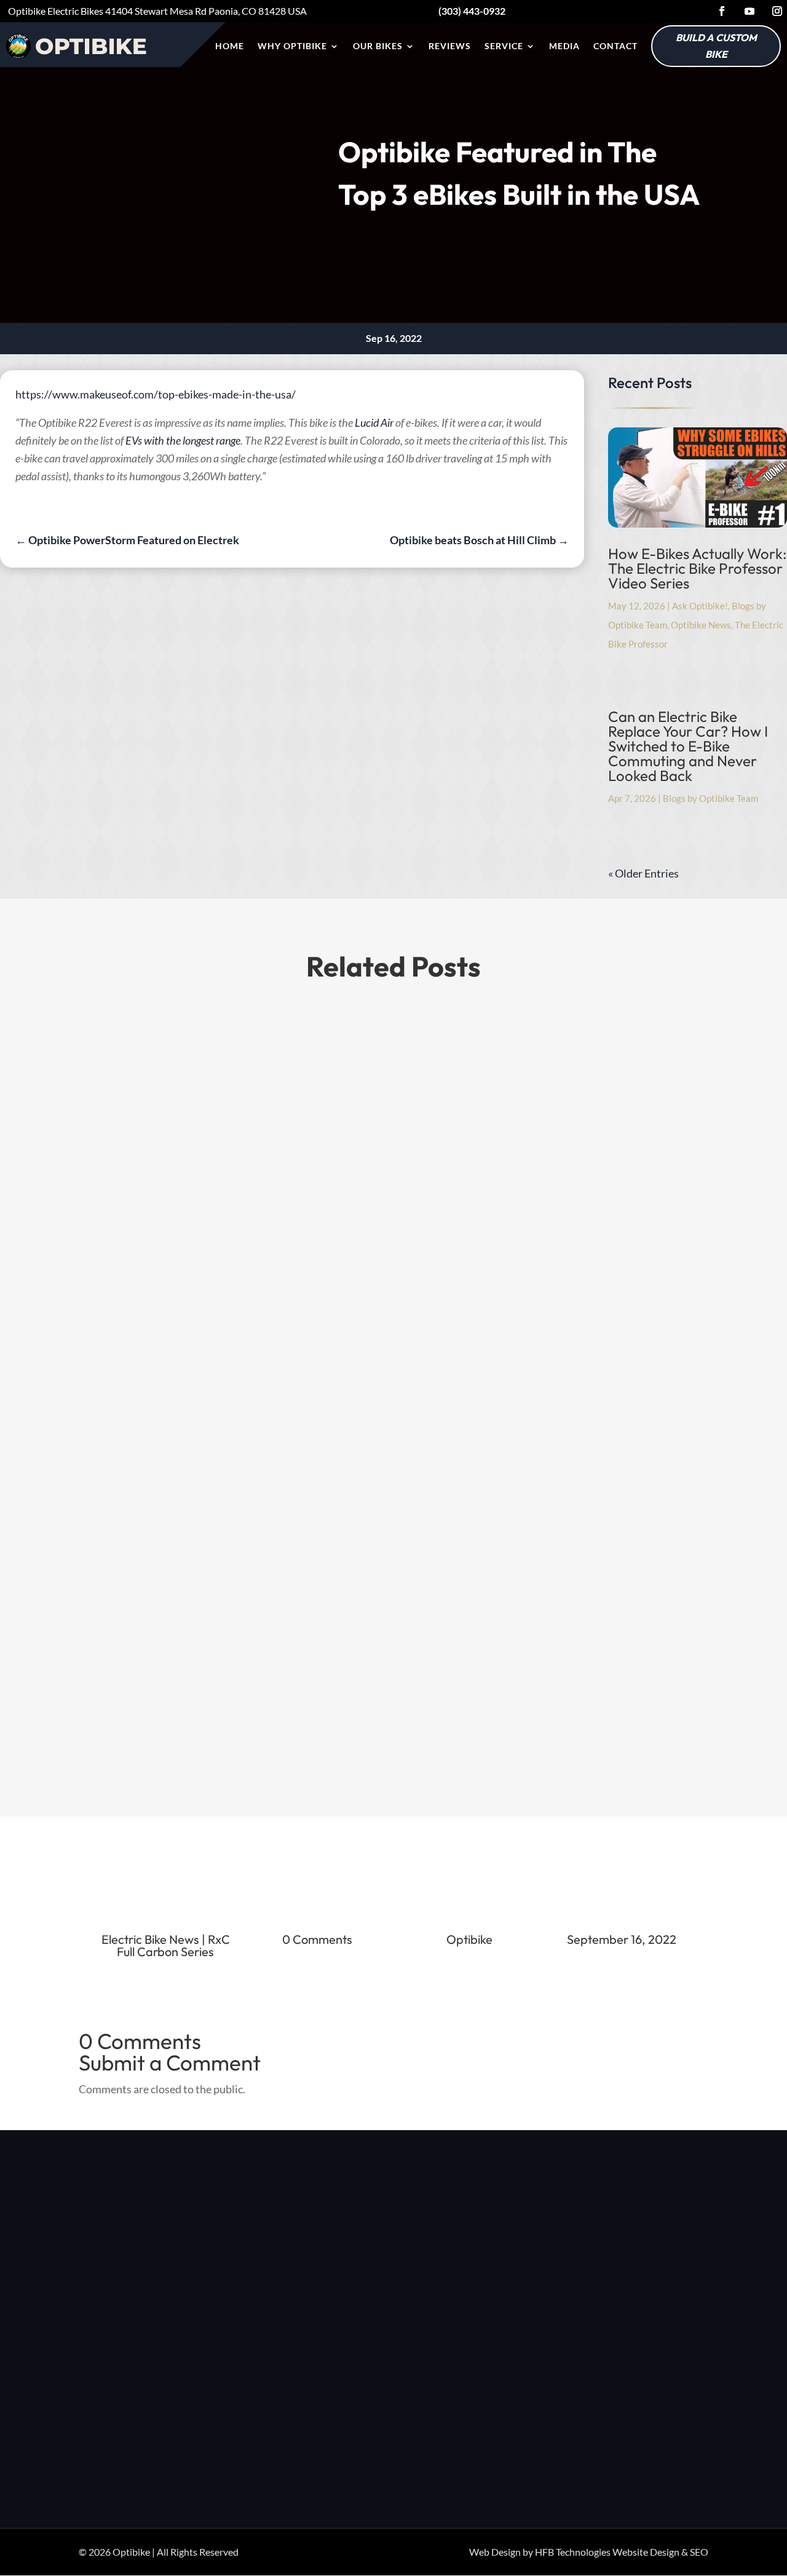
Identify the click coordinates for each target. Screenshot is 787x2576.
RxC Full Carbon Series (173, 1945)
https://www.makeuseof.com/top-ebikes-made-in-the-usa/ (156, 394)
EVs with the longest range (183, 440)
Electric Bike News (150, 1939)
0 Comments (317, 1939)
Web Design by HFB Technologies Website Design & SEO (589, 2552)
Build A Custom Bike (716, 46)
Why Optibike (292, 46)
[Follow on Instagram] (777, 11)
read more (115, 1506)
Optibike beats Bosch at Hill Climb (186, 1680)
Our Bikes (378, 46)
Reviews (450, 46)
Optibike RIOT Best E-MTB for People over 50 (219, 1422)
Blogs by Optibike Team (710, 798)
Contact (615, 46)
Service (504, 46)
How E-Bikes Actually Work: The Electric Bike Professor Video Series (698, 568)
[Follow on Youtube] (749, 11)
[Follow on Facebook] (722, 11)
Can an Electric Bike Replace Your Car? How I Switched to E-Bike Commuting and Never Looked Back (688, 746)
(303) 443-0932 (643, 2256)
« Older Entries (643, 873)
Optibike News (701, 625)
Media (564, 46)
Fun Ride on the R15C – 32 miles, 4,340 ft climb (219, 1551)
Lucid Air (374, 422)
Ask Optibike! (700, 606)
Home (230, 46)
